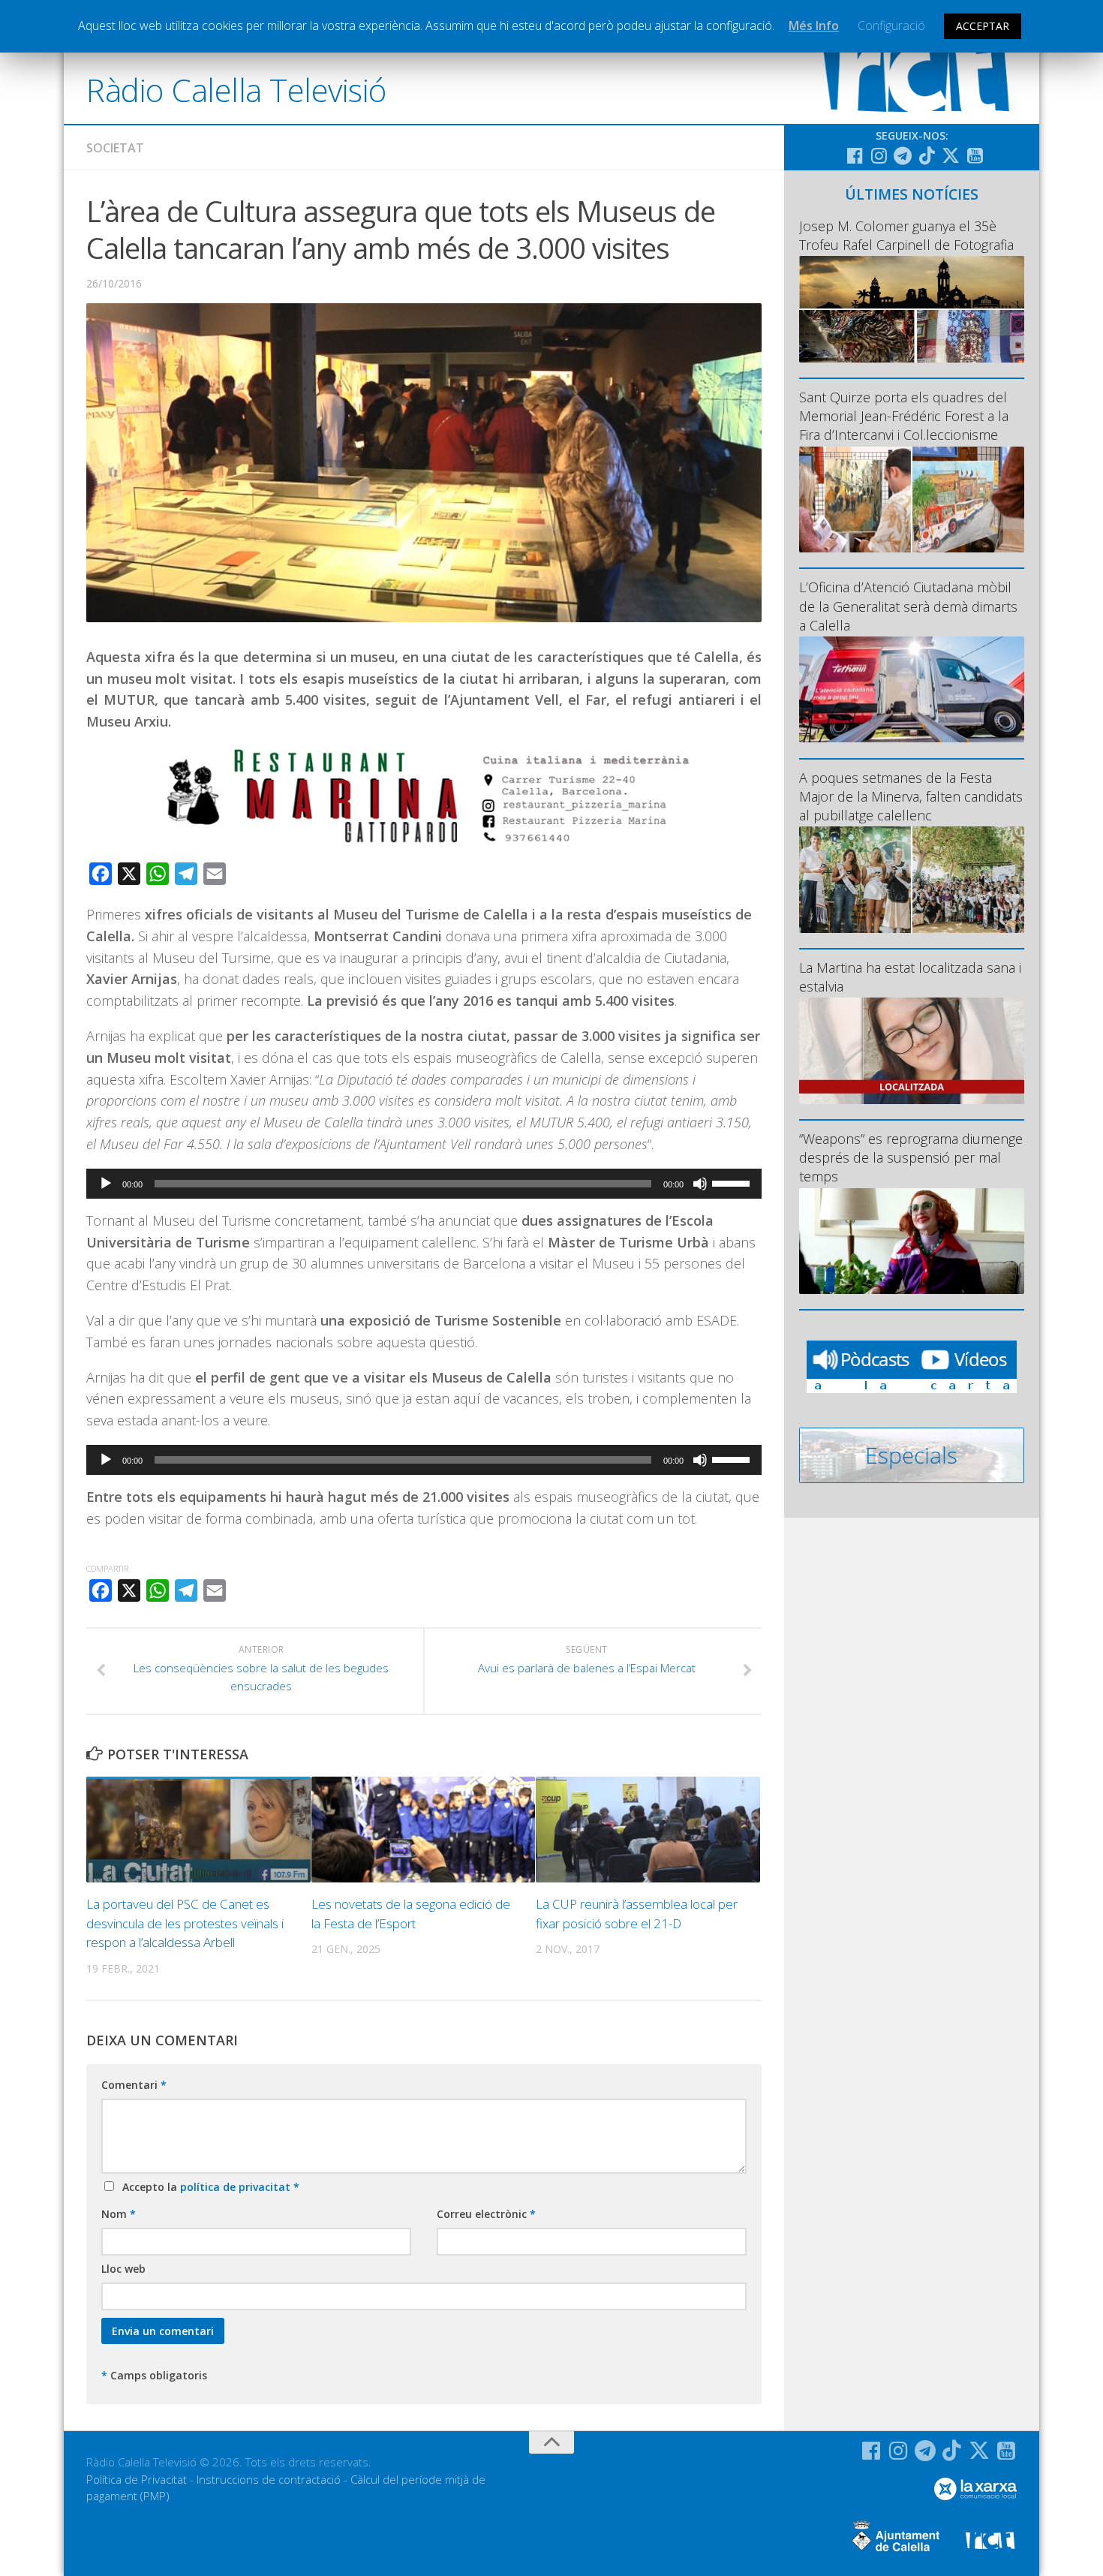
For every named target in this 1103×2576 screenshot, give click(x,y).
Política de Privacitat (137, 2479)
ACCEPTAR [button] (983, 26)
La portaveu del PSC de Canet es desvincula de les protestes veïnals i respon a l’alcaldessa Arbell (185, 1923)
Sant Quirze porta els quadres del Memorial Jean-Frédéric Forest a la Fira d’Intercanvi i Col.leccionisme (904, 416)
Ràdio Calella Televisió (236, 90)
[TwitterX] (951, 155)
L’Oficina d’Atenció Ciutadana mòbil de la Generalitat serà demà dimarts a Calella (908, 606)
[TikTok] (927, 155)
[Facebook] (855, 155)
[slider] (733, 1182)
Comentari (134, 2085)
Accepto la (208, 2187)
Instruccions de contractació (269, 2479)
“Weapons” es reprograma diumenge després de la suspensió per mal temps (911, 1157)
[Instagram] (879, 155)
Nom (119, 2214)
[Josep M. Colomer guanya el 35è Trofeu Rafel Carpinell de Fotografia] (912, 309)
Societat (115, 148)
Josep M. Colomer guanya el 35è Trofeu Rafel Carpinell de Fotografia (906, 235)
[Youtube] (975, 155)
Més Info (814, 26)
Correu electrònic (486, 2214)
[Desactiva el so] (700, 1184)
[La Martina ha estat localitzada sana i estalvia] (912, 1050)
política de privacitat (237, 2187)
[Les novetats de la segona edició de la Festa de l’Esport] (424, 1830)
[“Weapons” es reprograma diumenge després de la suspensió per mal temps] (912, 1241)
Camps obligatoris (154, 2375)
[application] (424, 1184)
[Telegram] (903, 155)
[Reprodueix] (106, 1184)
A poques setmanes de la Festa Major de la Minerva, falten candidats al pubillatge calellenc (911, 796)
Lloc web (123, 2269)
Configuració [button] (891, 26)
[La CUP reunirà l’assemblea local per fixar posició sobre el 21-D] (648, 1830)
